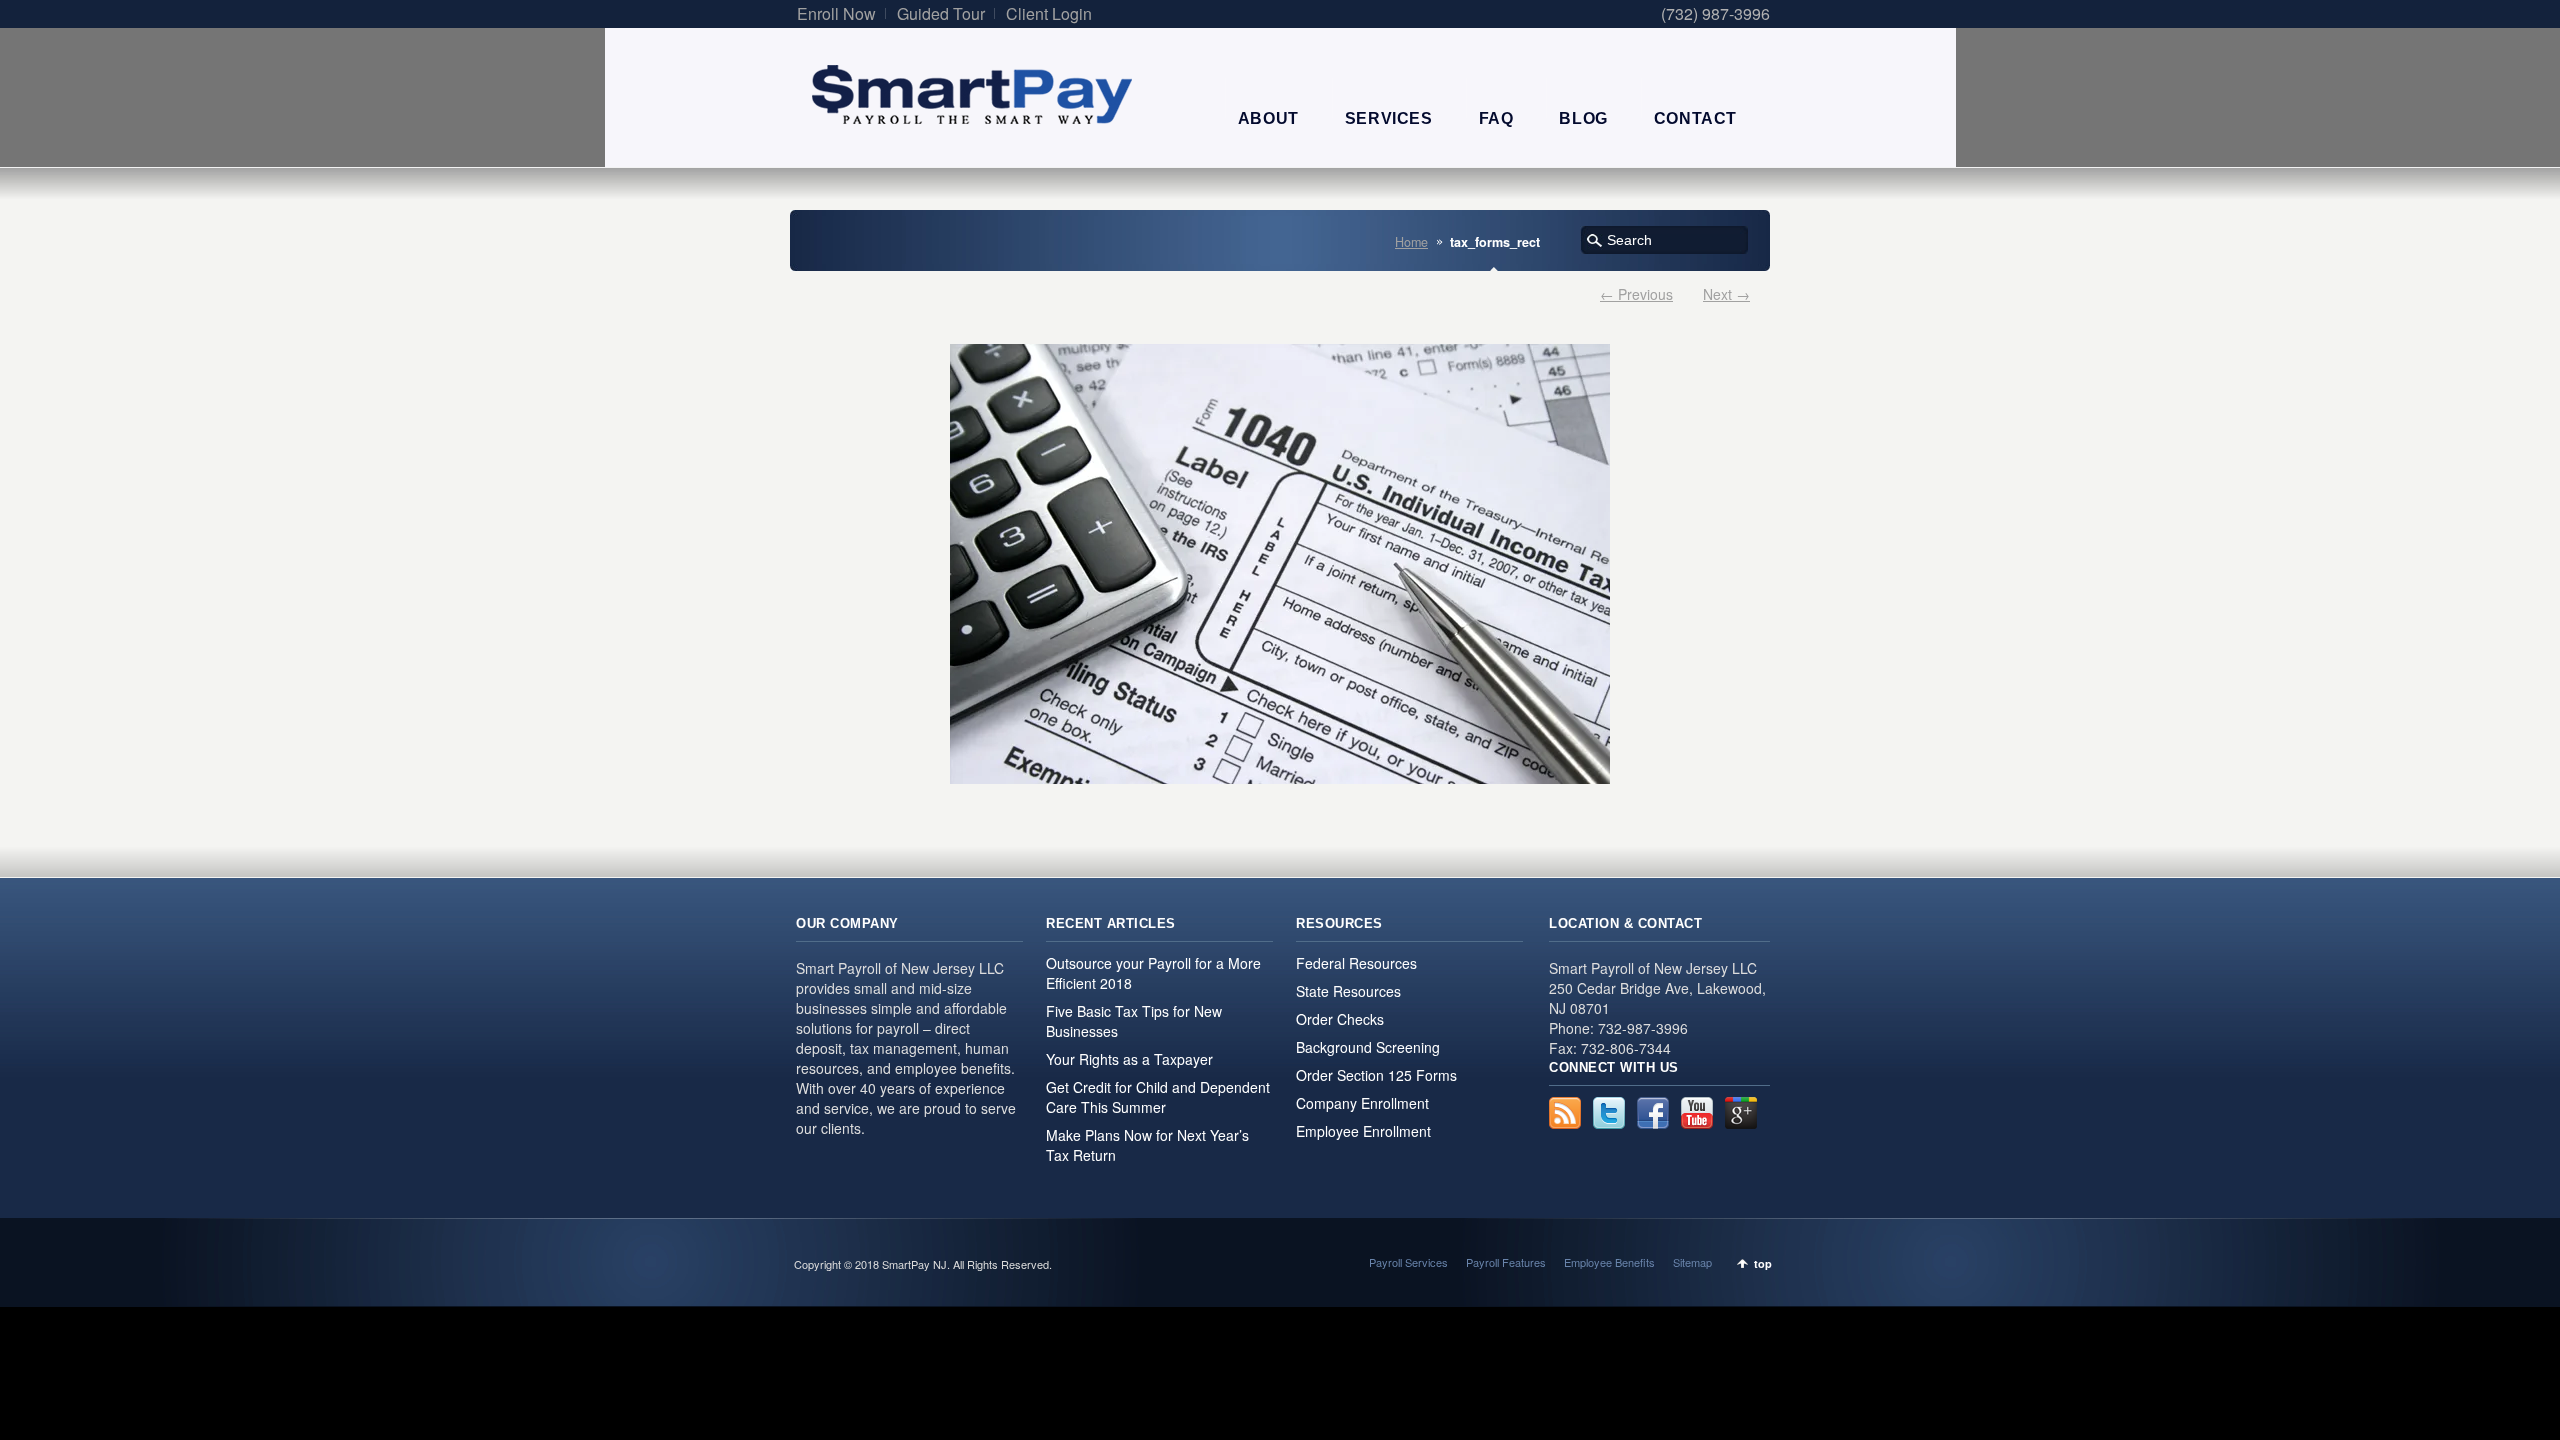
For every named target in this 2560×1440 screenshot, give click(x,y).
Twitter (1609, 1113)
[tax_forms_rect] (1280, 564)
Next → (1726, 294)
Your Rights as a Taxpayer (1129, 1059)
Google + (1741, 1113)
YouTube (1697, 1113)
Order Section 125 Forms (1376, 1075)
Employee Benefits (1609, 1262)
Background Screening (1368, 1047)
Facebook (1653, 1113)
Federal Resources (1356, 963)
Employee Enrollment (1363, 1131)
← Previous (1636, 294)
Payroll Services (1408, 1262)
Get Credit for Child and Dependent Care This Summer (1158, 1097)
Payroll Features (1506, 1262)
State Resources (1348, 991)
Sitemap (1692, 1262)
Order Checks (1340, 1019)
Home (1411, 242)
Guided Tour (941, 13)
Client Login (1049, 13)
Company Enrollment (1362, 1103)
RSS (1565, 1113)
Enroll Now (836, 13)
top (1763, 1263)
